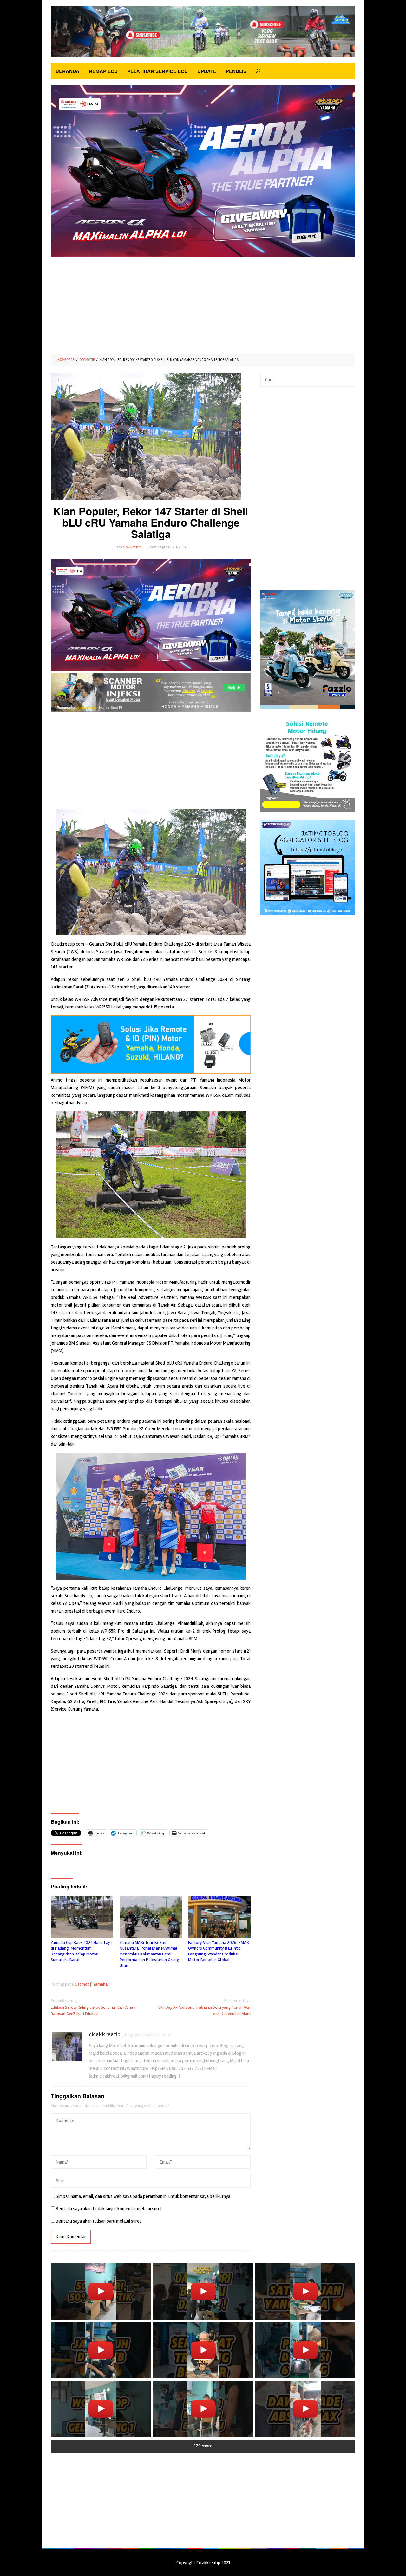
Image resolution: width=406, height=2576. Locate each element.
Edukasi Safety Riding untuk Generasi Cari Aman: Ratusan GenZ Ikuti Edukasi (94, 2007)
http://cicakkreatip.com (147, 2035)
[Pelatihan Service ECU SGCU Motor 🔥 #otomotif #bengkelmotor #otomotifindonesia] (305, 2291)
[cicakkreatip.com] (203, 31)
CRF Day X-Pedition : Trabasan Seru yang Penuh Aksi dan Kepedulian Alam (204, 2007)
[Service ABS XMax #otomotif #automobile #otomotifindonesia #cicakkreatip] (305, 2409)
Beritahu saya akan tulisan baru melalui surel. (99, 2221)
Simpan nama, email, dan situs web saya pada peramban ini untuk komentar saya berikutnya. (144, 2196)
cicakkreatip (105, 2034)
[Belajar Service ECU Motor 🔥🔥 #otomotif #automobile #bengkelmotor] (203, 2291)
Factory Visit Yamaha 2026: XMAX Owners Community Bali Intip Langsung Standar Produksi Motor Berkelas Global (219, 1951)
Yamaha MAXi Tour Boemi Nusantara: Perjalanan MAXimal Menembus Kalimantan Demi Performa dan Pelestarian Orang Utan (149, 1954)
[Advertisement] (203, 303)
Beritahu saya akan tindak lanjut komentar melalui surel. (109, 2209)
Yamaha (100, 1984)
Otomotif (83, 1984)
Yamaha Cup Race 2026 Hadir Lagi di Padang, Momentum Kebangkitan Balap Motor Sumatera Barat (81, 1951)
